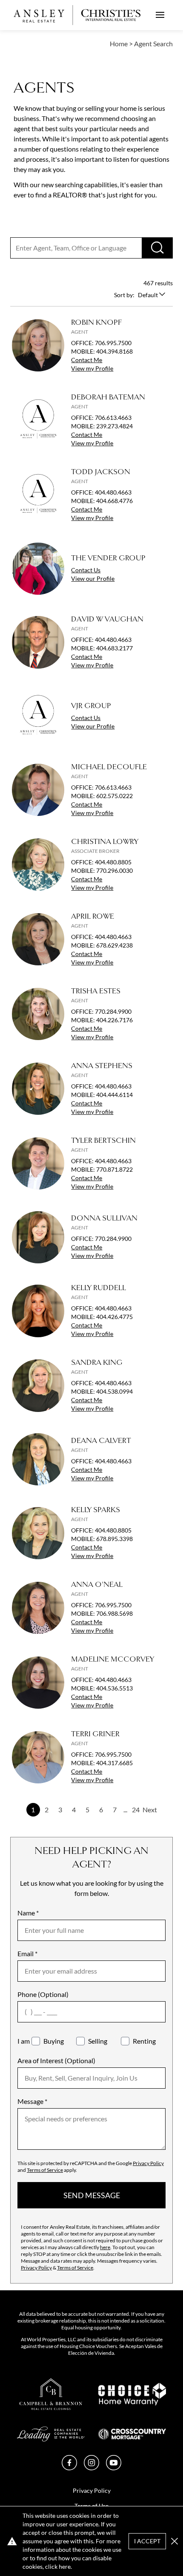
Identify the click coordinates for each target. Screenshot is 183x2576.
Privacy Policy (148, 2163)
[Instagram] (91, 2468)
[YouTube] (114, 2468)
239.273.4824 (114, 426)
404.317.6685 (114, 1763)
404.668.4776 (114, 501)
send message (92, 2195)
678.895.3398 (114, 1539)
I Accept (147, 2541)
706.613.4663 (113, 418)
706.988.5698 (114, 1613)
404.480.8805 (113, 862)
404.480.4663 (113, 492)
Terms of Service (45, 2170)
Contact (87, 360)
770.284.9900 (113, 1011)
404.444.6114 (114, 1095)
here (105, 2247)
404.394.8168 (114, 351)
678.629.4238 (114, 945)
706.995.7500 (113, 343)
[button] (174, 2541)
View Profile (92, 368)
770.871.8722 (114, 1169)
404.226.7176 (114, 1020)
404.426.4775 (114, 1317)
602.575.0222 (114, 796)
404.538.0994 (114, 1391)
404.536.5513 (114, 1688)
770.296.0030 (114, 870)
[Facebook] (69, 2468)
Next (150, 1810)
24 (136, 1810)
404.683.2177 (114, 648)
